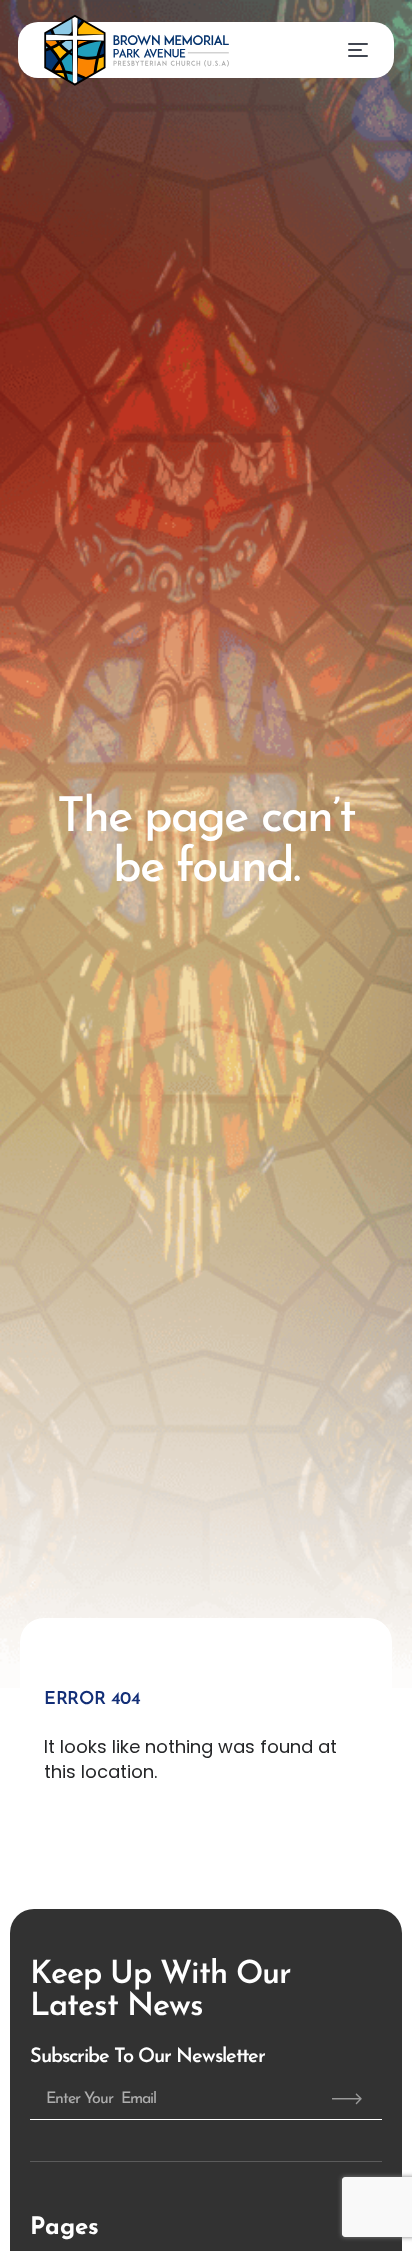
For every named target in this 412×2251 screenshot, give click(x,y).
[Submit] (347, 2099)
